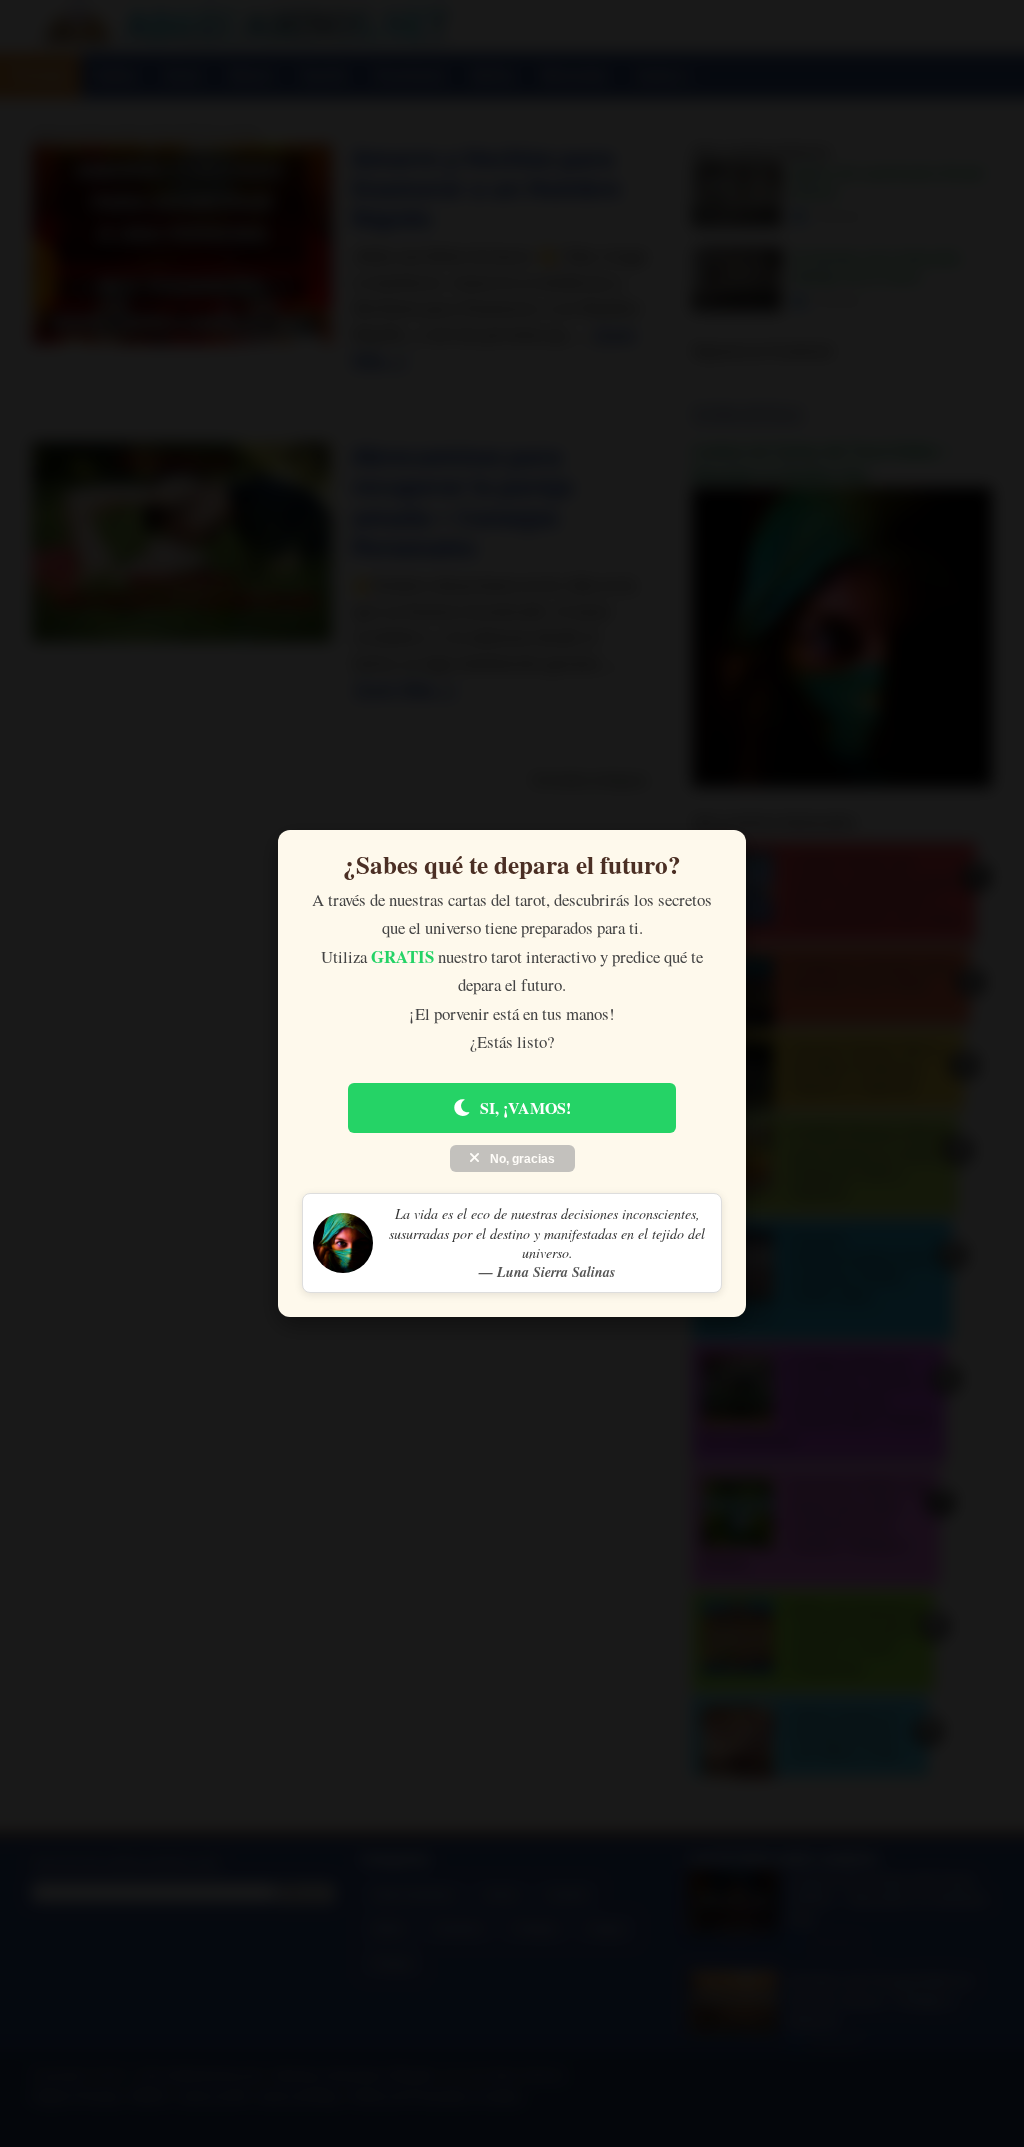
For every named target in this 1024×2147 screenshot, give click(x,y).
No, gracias (521, 1159)
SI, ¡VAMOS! (525, 1107)
